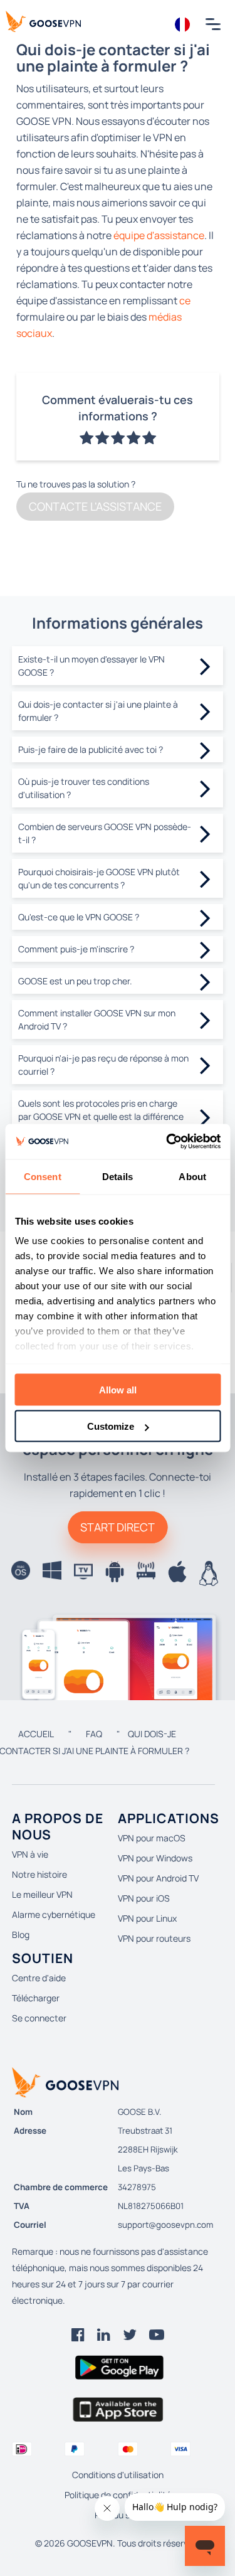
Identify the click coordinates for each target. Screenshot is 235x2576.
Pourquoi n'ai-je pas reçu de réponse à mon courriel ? (103, 1065)
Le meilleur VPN (42, 1894)
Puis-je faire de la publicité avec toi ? (91, 749)
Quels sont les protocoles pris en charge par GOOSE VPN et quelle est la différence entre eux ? (101, 1116)
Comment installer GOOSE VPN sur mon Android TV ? (97, 1019)
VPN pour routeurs (154, 1938)
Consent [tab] (43, 1176)
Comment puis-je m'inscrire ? (76, 949)
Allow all (118, 1389)
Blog (21, 1935)
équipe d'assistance (159, 235)
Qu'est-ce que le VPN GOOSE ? (79, 917)
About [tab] (192, 1176)
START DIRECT (118, 1527)
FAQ (94, 1734)
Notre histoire (39, 1874)
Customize (111, 1426)
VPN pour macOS (152, 1838)
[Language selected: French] (183, 24)
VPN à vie (30, 1854)
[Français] (183, 24)
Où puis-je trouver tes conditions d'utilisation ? (84, 788)
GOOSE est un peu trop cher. (75, 981)
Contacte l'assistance (95, 506)
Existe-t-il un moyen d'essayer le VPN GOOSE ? (91, 666)
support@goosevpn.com (165, 2225)
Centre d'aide (39, 1978)
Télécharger (36, 1998)
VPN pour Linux (147, 1918)
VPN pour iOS (144, 1898)
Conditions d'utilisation (118, 2475)
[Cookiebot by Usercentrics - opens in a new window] (167, 1142)
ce (185, 301)
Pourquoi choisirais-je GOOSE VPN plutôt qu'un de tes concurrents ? (99, 878)
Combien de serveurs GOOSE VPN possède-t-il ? (105, 833)
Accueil (36, 1734)
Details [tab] (118, 1176)
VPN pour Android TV (158, 1878)
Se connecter (39, 2018)
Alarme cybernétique (54, 1914)
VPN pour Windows (155, 1858)
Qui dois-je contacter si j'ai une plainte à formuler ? (98, 711)
